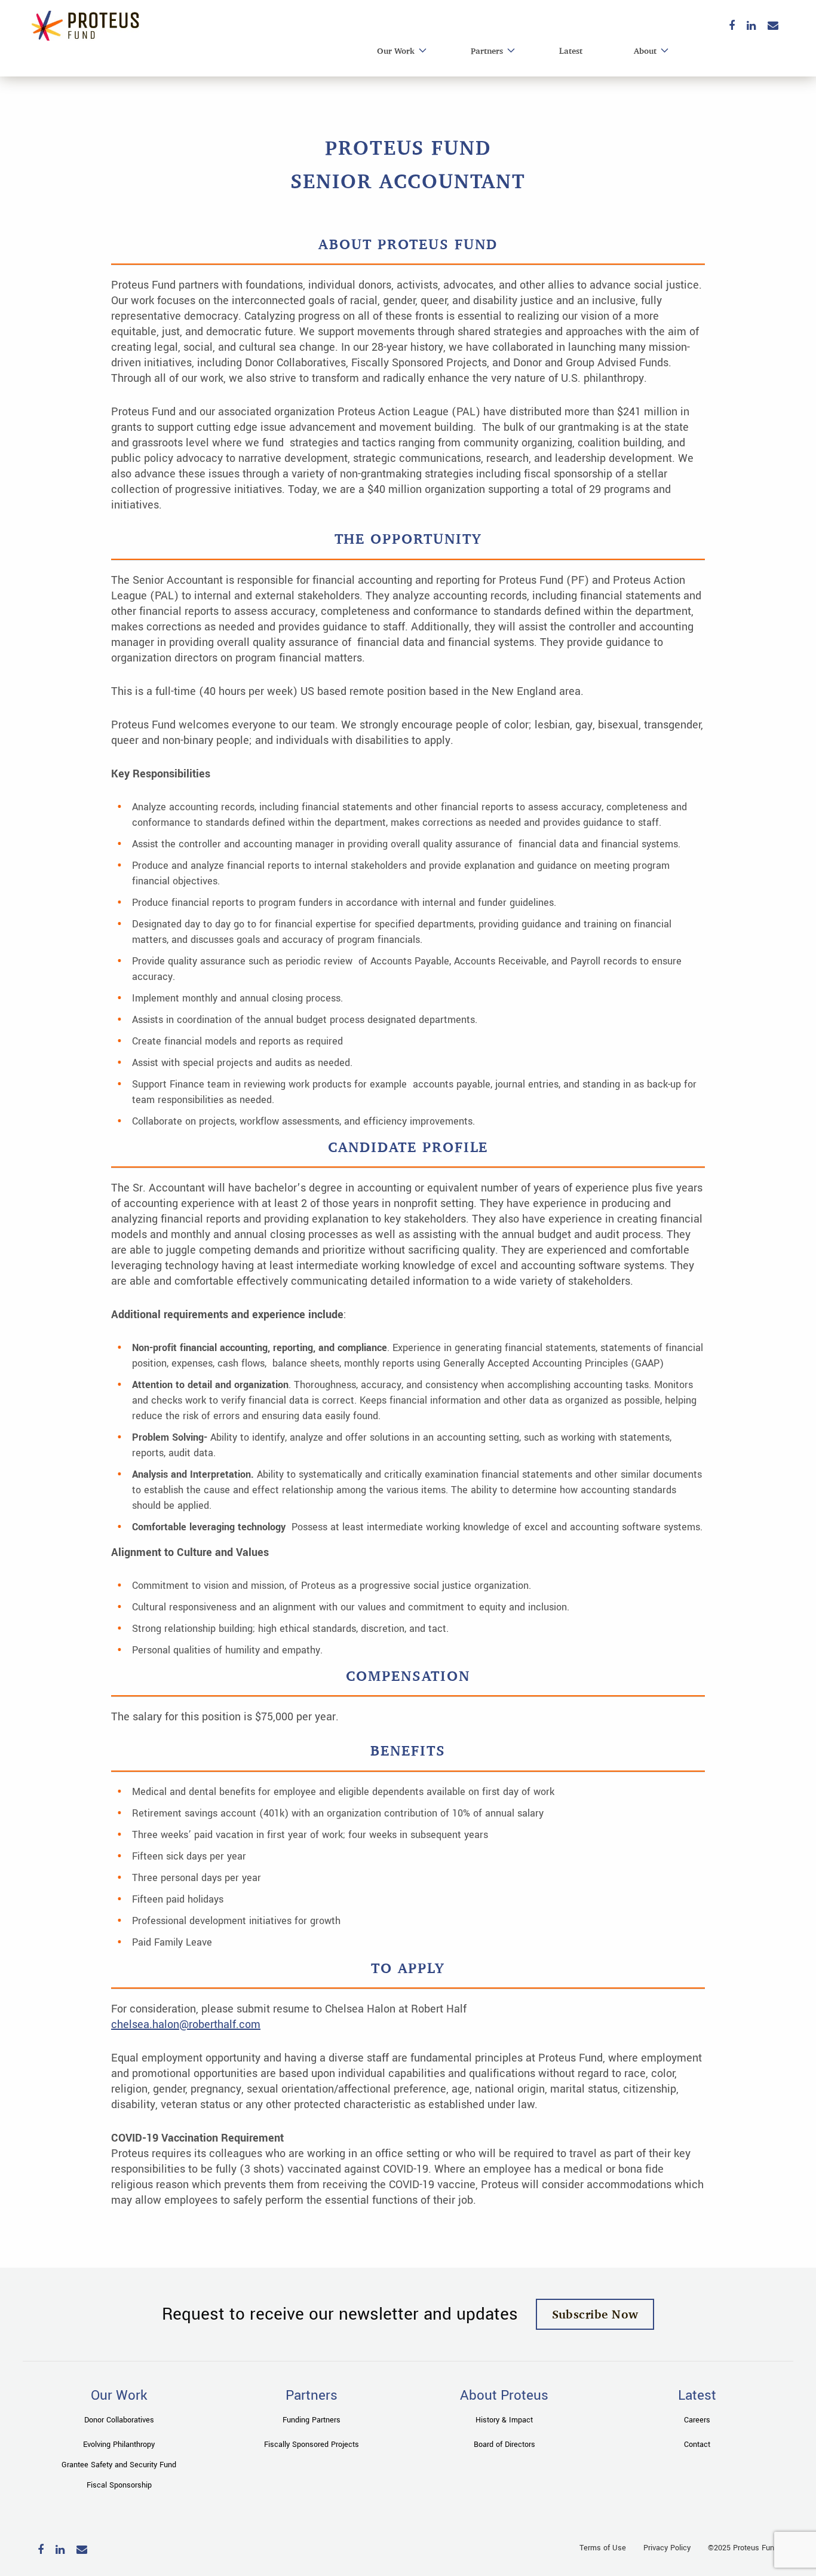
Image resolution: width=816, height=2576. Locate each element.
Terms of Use (603, 2548)
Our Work (396, 50)
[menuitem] (398, 51)
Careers (697, 2420)
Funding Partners (312, 2420)
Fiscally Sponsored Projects (312, 2445)
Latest (571, 50)
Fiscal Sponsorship (119, 2485)
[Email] (773, 27)
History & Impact (504, 2420)
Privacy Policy (667, 2548)
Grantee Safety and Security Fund (119, 2465)
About (645, 50)
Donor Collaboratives (119, 2420)
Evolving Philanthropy (119, 2445)
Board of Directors (504, 2445)
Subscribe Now (595, 2314)
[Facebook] (732, 27)
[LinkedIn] (751, 27)
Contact (697, 2445)
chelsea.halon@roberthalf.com (186, 2024)
